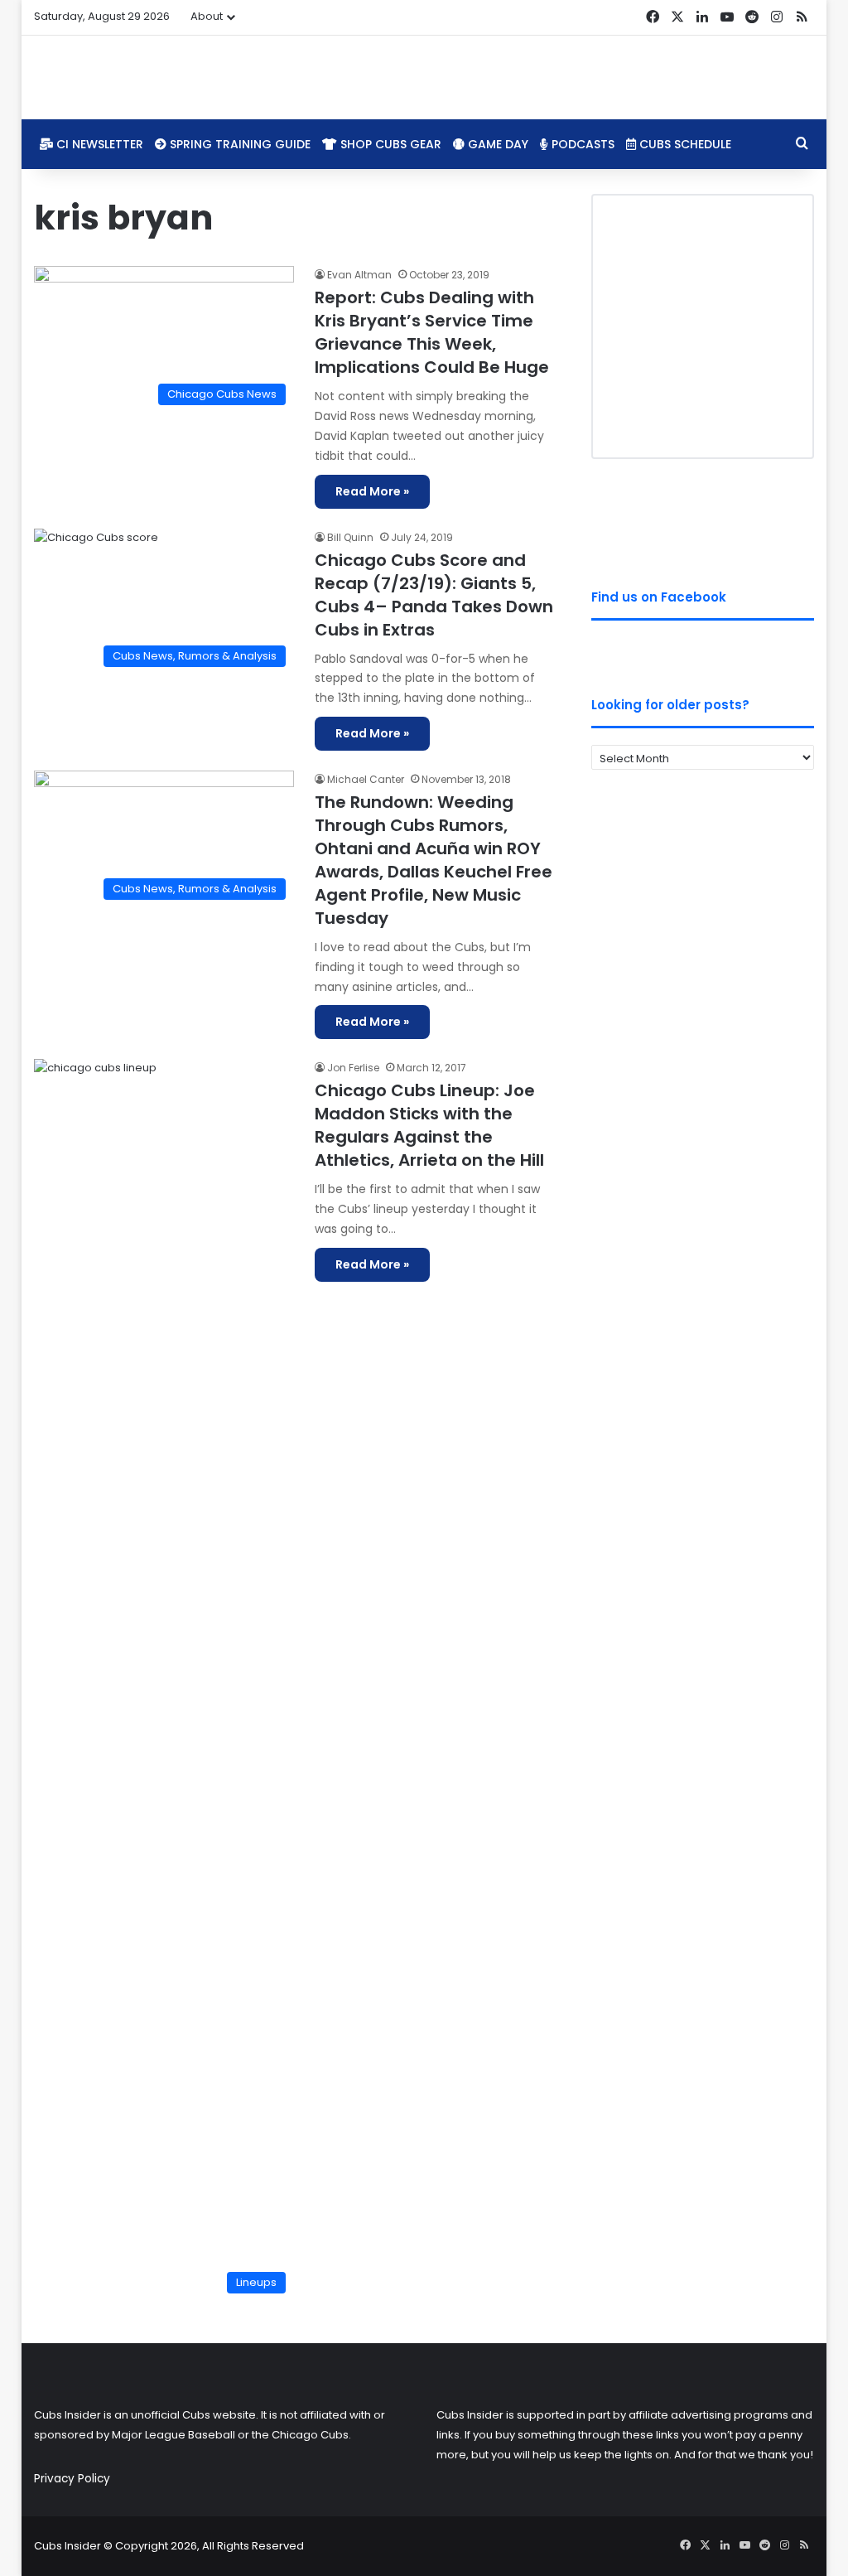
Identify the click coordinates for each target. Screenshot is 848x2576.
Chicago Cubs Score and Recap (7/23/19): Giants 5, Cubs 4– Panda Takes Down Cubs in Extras (434, 595)
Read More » (372, 491)
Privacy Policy (72, 2479)
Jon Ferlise (353, 1068)
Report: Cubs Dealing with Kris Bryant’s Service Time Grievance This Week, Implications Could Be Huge (432, 332)
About (207, 16)
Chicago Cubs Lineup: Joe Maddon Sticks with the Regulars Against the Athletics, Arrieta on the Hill (429, 1125)
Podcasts (581, 144)
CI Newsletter (98, 144)
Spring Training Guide (238, 144)
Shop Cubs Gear (389, 144)
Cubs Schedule (684, 144)
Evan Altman (359, 275)
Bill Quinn (350, 537)
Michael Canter (366, 779)
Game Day (496, 144)
